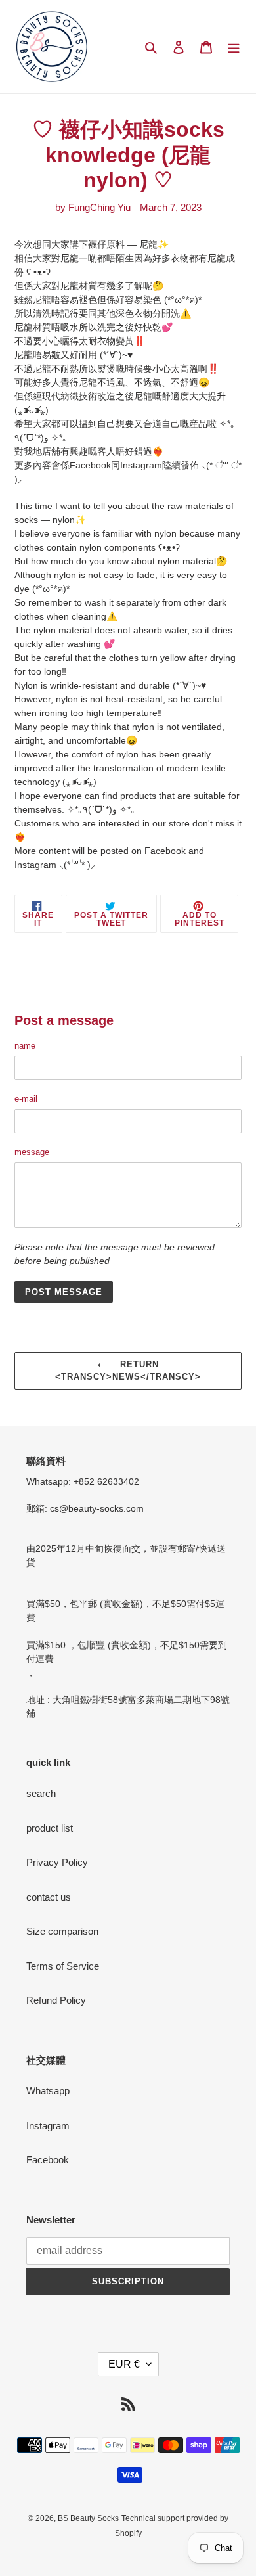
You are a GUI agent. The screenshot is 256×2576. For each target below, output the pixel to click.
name (25, 1046)
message (32, 1152)
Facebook (48, 2160)
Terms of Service (63, 1966)
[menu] (234, 47)
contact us (49, 1897)
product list (50, 1828)
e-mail (26, 1099)
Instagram (48, 2126)
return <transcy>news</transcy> (128, 1371)
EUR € (124, 2364)
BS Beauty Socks (88, 2518)
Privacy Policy (57, 1862)
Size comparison (62, 1931)
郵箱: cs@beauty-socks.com (85, 1508)
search (41, 1793)
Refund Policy (56, 2000)
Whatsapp (48, 2091)
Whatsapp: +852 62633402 (83, 1481)
